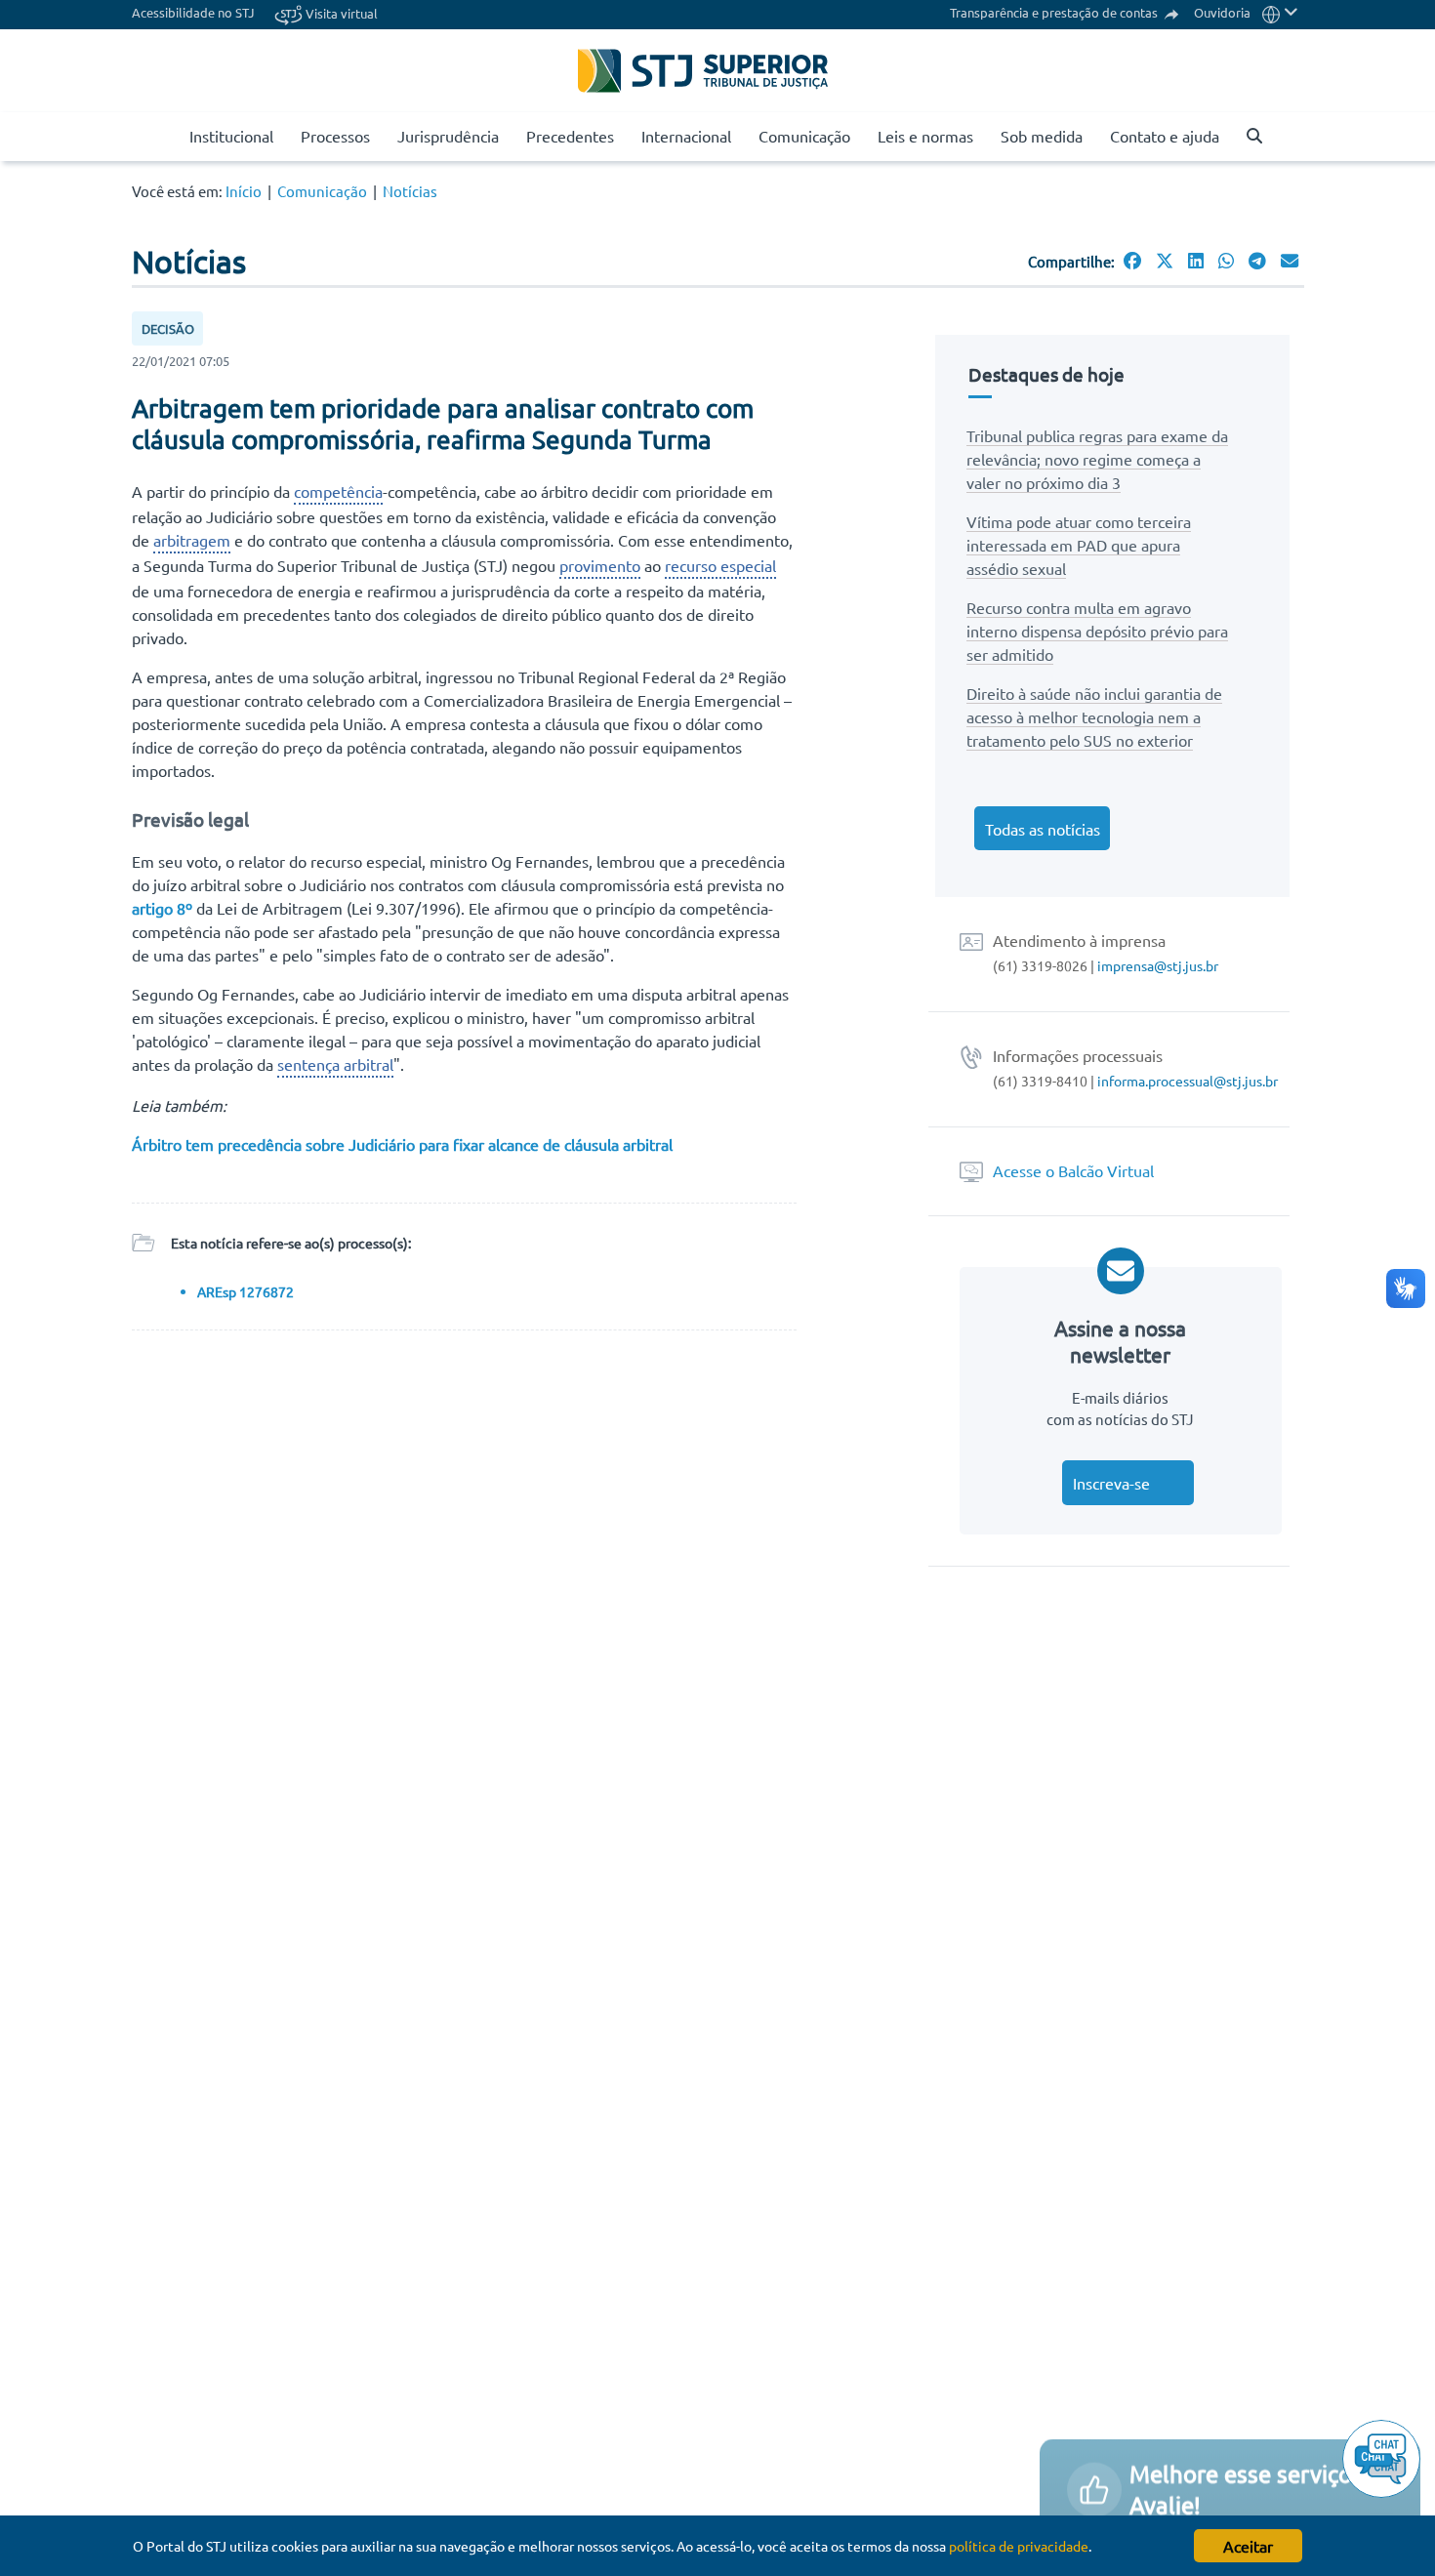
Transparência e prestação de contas (1055, 12)
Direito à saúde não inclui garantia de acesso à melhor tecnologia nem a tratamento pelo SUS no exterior (1094, 716)
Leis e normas (925, 136)
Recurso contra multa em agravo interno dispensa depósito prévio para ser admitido (1097, 631)
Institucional (231, 136)
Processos (335, 136)
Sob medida (1042, 136)
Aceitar (1248, 2546)
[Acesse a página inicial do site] (167, 137)
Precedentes (570, 136)
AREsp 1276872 (246, 1291)
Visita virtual (340, 13)
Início (244, 191)
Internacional (686, 136)
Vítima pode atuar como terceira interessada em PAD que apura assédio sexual (1079, 545)
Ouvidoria (1222, 12)
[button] (1280, 12)
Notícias (410, 191)
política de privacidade (1019, 2546)
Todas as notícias (1043, 829)
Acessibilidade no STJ (193, 12)
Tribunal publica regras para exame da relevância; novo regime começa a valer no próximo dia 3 (1097, 459)
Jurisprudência (448, 136)
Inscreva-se (1111, 1483)
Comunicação (804, 136)
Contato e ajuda (1165, 136)
